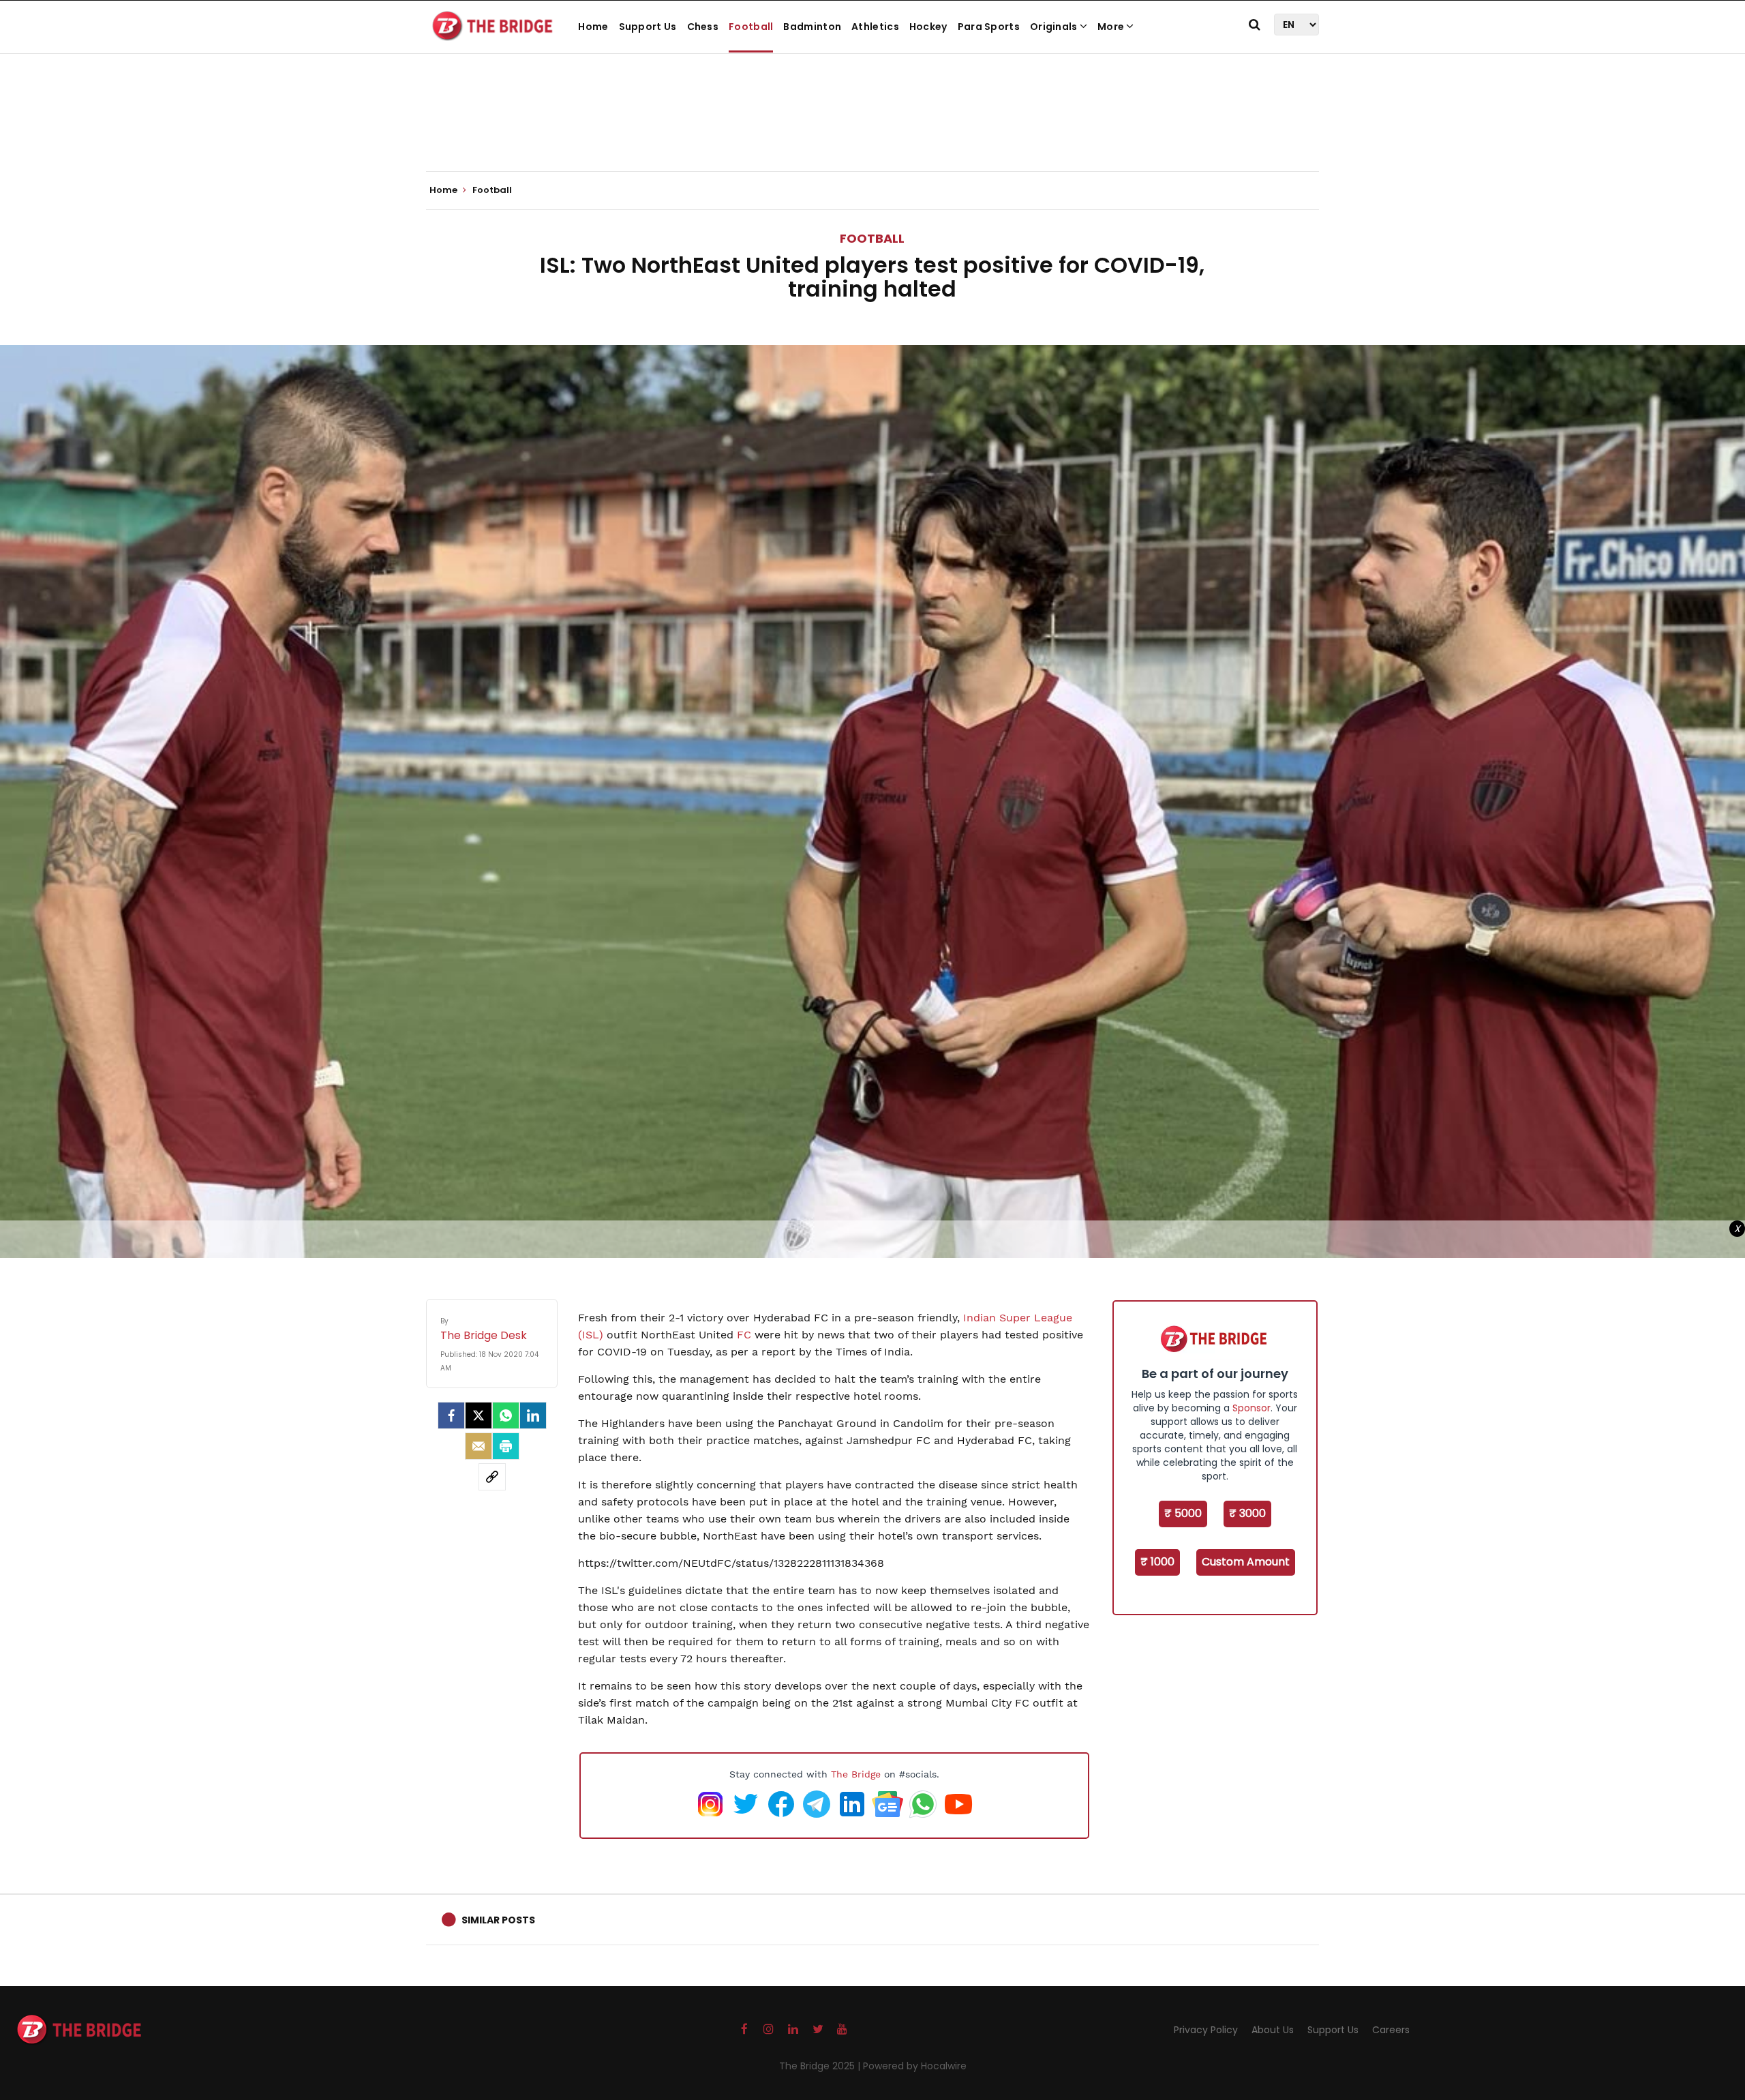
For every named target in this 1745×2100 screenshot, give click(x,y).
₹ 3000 (1247, 1513)
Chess (703, 27)
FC (744, 1335)
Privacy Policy (1206, 2030)
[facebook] (451, 1415)
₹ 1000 (1157, 1562)
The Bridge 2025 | (821, 2066)
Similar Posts (498, 1920)
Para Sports (989, 27)
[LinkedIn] (533, 1415)
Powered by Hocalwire (915, 2066)
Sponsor (1251, 1408)
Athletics (875, 27)
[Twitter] (479, 1415)
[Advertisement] (872, 130)
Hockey (928, 27)
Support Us (648, 27)
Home (593, 27)
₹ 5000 (1183, 1513)
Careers (1391, 2030)
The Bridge (856, 1774)
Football (751, 27)
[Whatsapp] (506, 1415)
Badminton (812, 27)
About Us (1273, 2030)
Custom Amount (1246, 1562)
